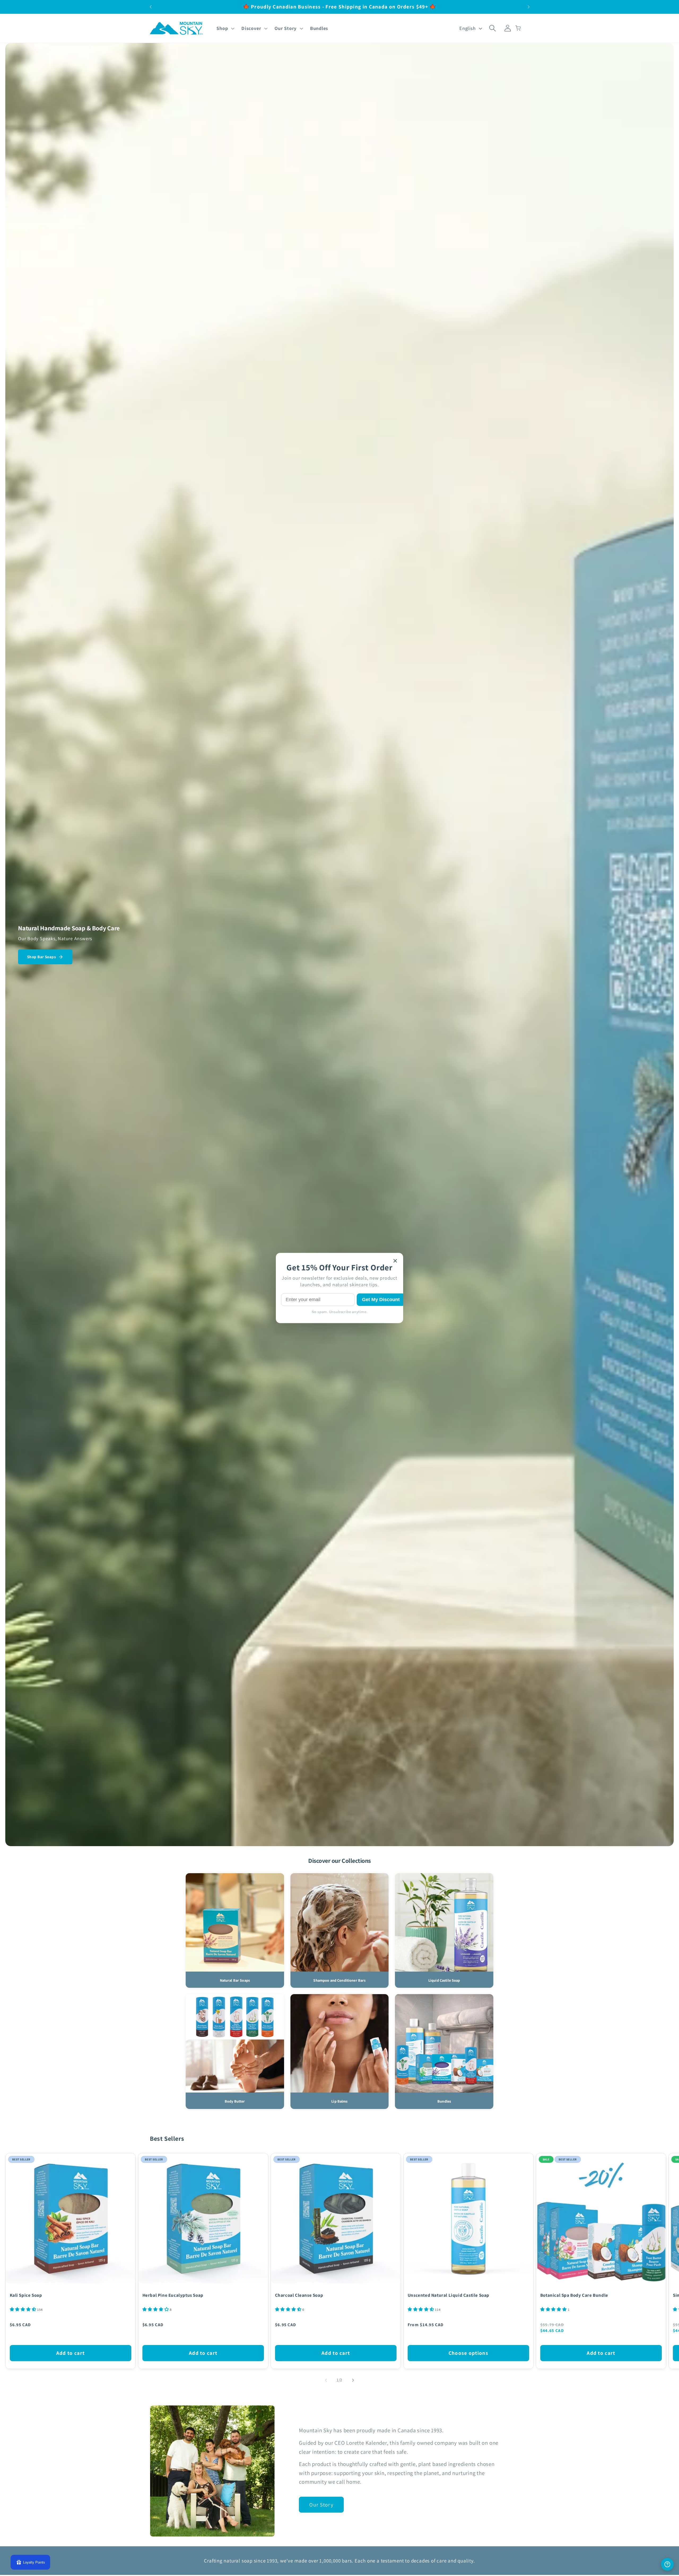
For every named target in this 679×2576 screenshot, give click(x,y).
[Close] (395, 1261)
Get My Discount (381, 1300)
